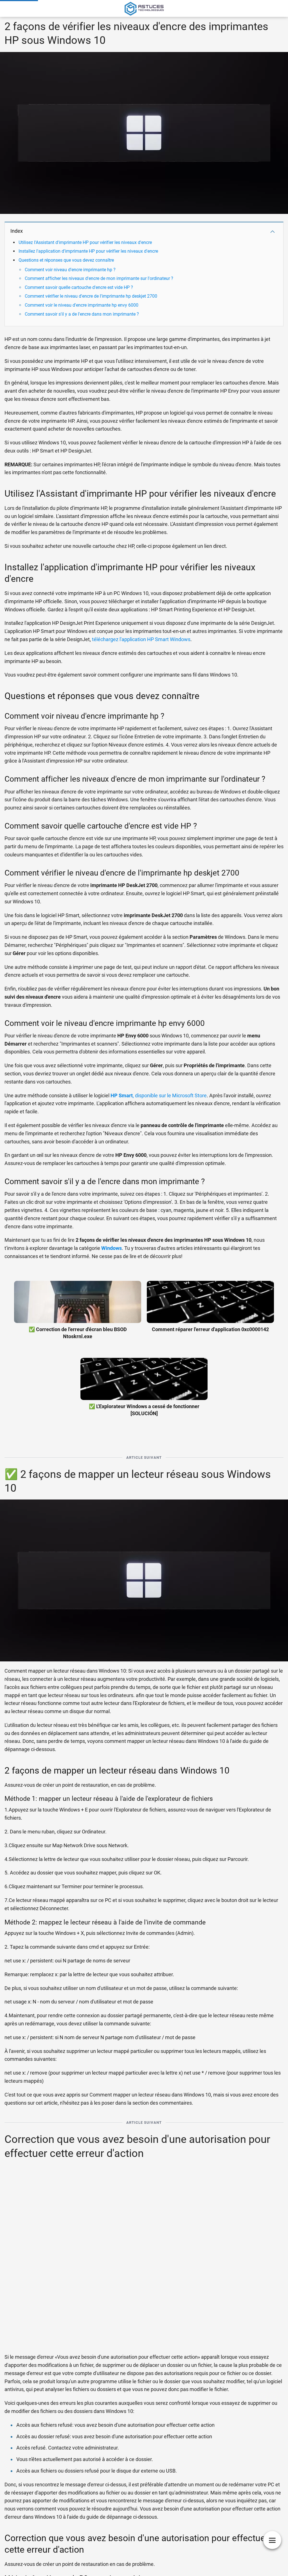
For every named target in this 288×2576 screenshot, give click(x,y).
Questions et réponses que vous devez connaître (66, 260)
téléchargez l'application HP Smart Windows (141, 639)
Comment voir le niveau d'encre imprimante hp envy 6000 (82, 305)
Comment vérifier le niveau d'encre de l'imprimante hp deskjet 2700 (91, 296)
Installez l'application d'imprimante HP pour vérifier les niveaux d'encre (88, 251)
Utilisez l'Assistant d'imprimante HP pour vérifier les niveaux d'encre (85, 242)
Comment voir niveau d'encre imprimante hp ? (70, 270)
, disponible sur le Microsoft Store (159, 1095)
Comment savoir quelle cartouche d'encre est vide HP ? (79, 287)
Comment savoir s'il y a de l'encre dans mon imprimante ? (82, 314)
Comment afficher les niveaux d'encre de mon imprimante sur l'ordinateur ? (99, 278)
